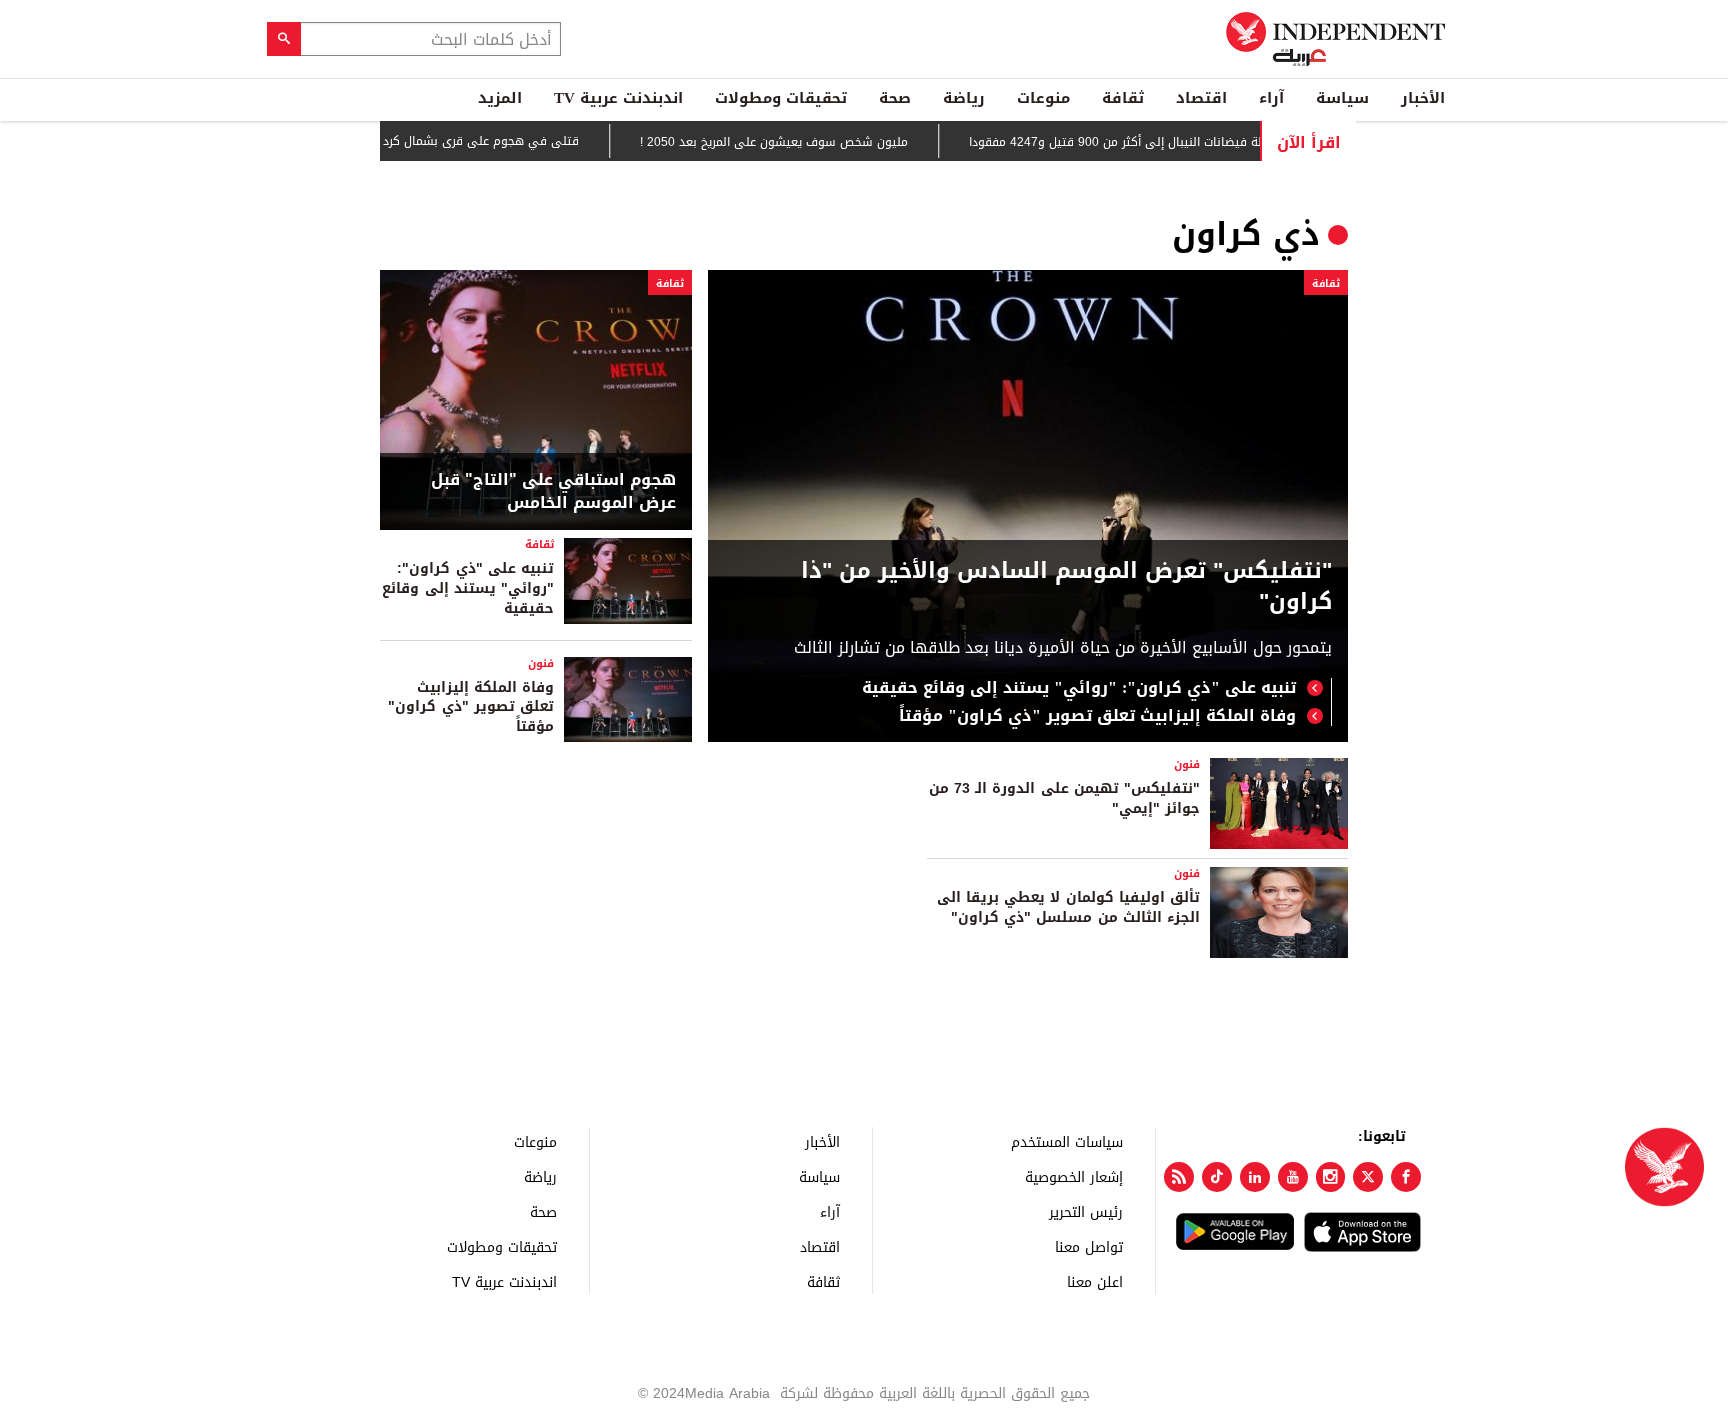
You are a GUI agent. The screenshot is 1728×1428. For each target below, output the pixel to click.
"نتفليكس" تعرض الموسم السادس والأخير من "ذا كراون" (1066, 587)
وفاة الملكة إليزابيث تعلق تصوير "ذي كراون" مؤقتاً (1097, 716)
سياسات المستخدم (1067, 1141)
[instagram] (1331, 1177)
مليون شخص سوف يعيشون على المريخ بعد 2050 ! (802, 142)
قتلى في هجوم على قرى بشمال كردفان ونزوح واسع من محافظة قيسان (414, 141)
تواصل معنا (1089, 1246)
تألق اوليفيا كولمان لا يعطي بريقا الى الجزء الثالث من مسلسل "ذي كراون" (1068, 907)
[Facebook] (1406, 1177)
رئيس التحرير (1086, 1211)
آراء (1271, 98)
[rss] (1179, 1177)
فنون (541, 663)
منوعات (1043, 98)
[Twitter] (1368, 1177)
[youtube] (1293, 1177)
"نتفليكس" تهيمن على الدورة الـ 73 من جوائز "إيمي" (1064, 798)
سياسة (1342, 98)
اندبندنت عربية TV (618, 98)
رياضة (964, 98)
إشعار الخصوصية (1074, 1176)
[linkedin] (1255, 1177)
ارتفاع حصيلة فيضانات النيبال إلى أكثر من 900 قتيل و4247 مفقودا (1170, 142)
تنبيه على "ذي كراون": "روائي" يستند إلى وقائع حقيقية (1079, 688)
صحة (895, 98)
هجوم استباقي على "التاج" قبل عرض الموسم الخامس (553, 491)
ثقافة (1123, 98)
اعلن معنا (1095, 1281)
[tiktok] (1217, 1177)
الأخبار (1423, 98)
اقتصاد (1201, 98)
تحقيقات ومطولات (781, 98)
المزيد (500, 98)
